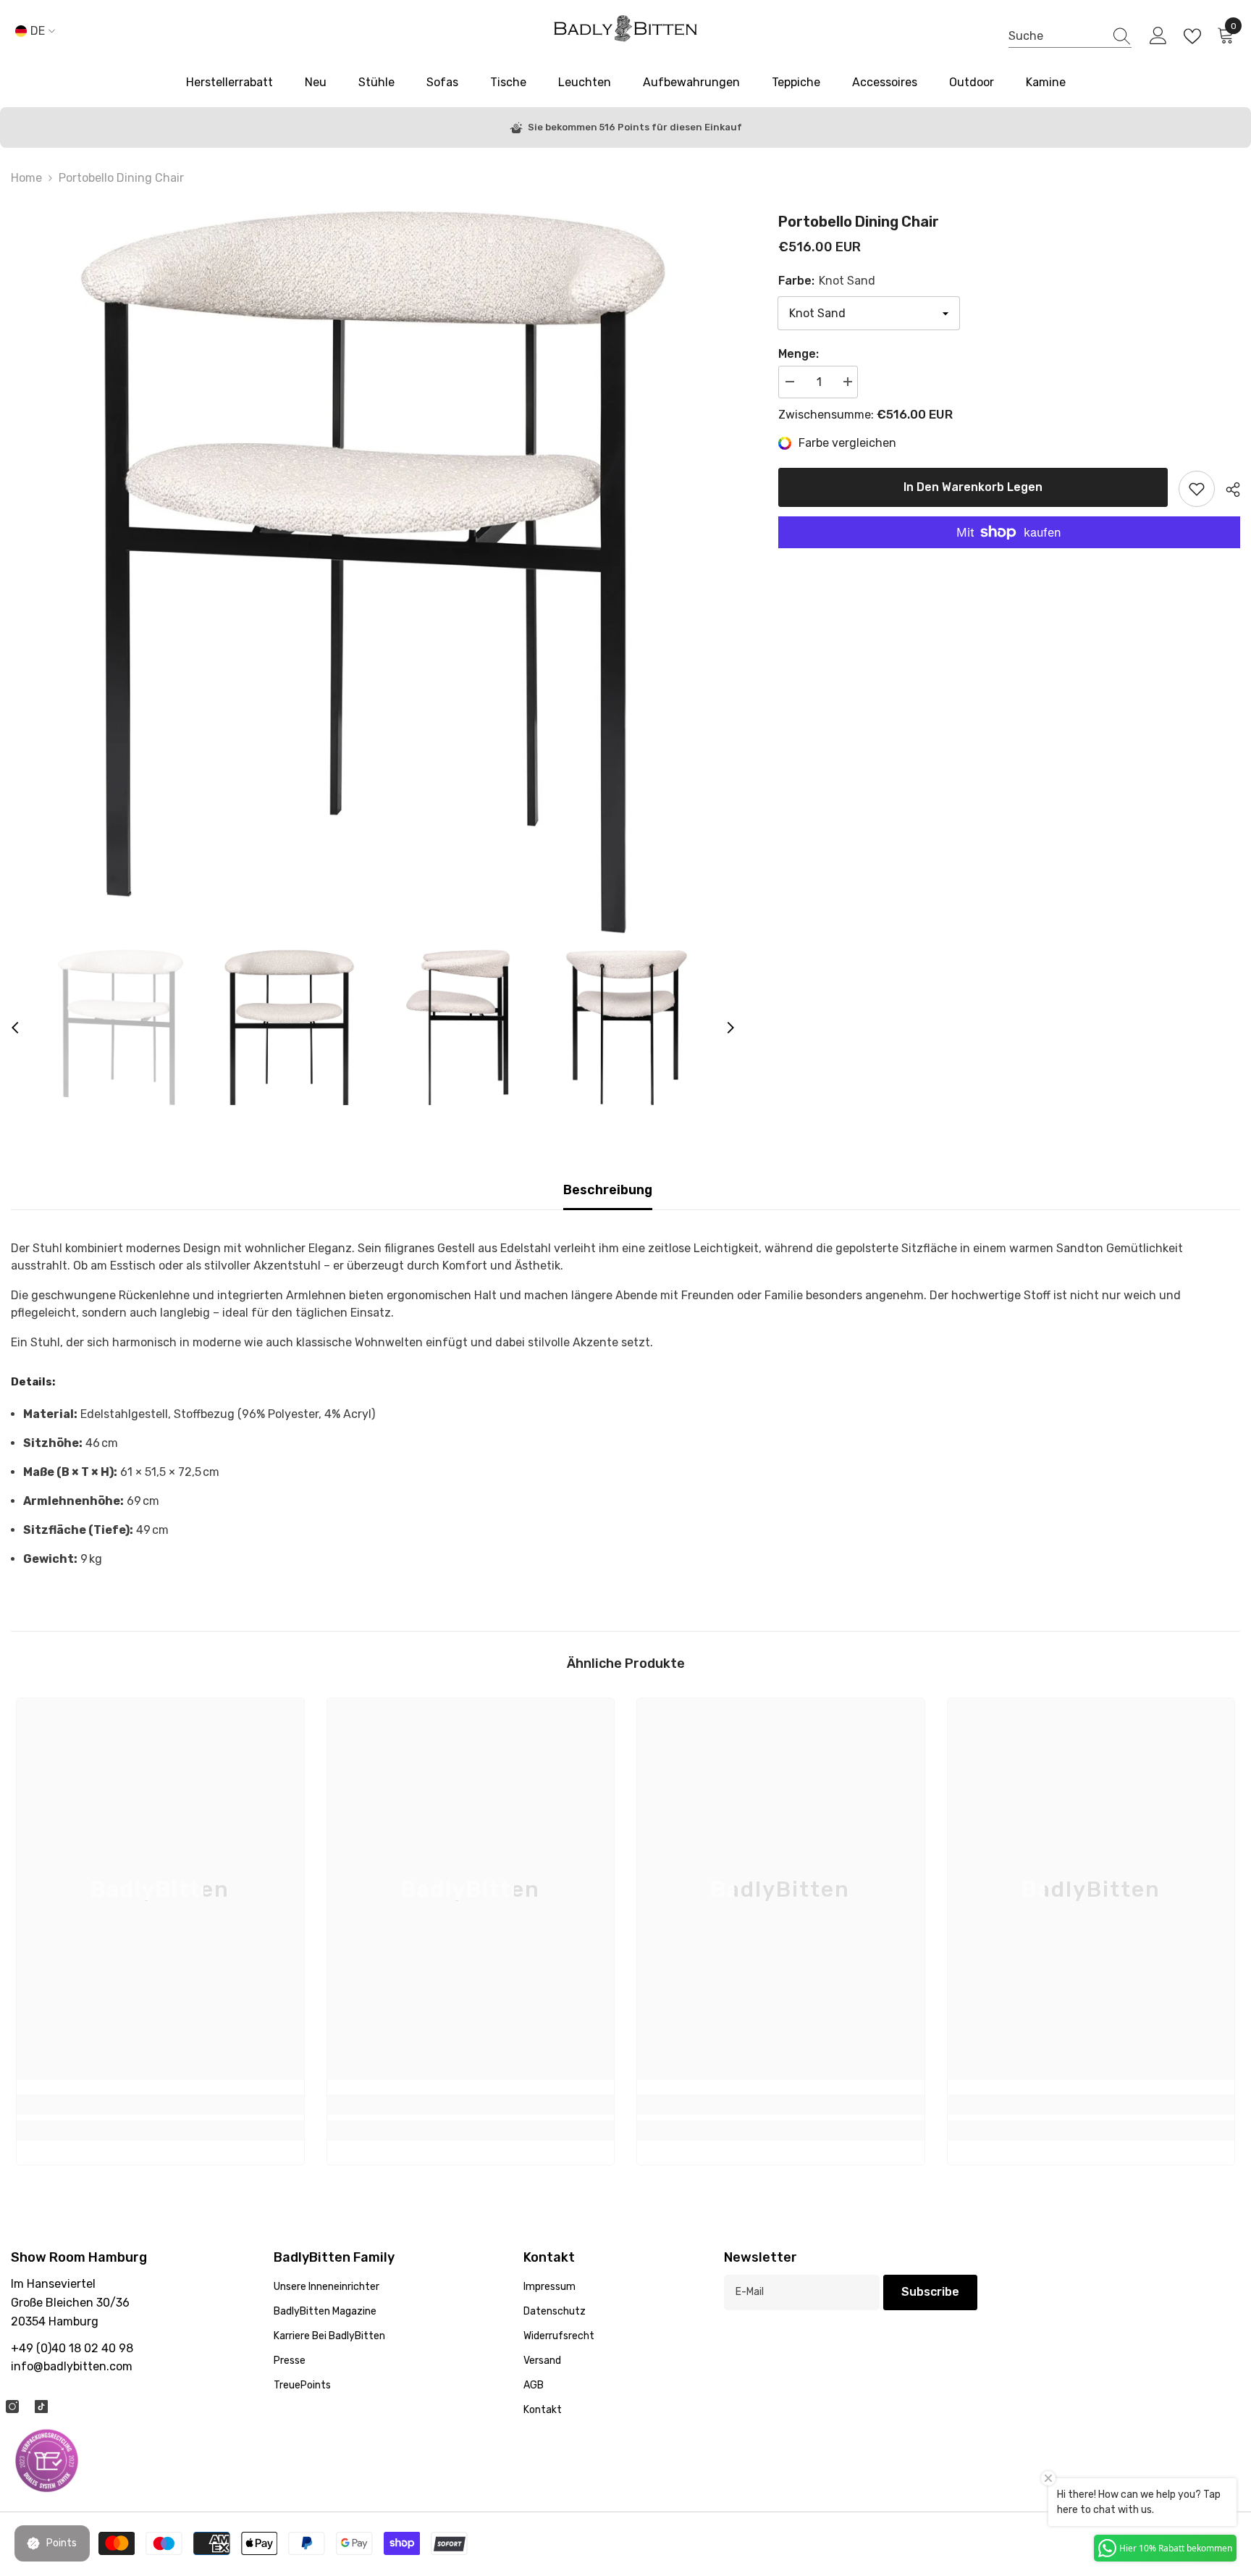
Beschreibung (608, 1190)
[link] (160, 2105)
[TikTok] (41, 2407)
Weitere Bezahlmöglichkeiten (1009, 557)
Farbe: (827, 281)
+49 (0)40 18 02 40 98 (72, 2348)
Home (26, 178)
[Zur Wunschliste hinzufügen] (1197, 489)
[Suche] (1070, 36)
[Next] (730, 1028)
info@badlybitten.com (72, 2366)
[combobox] (1056, 36)
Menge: (799, 354)
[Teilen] (1227, 490)
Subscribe (930, 2292)
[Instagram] (12, 2407)
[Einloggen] (1158, 36)
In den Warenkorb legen (973, 487)
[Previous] (15, 1028)
